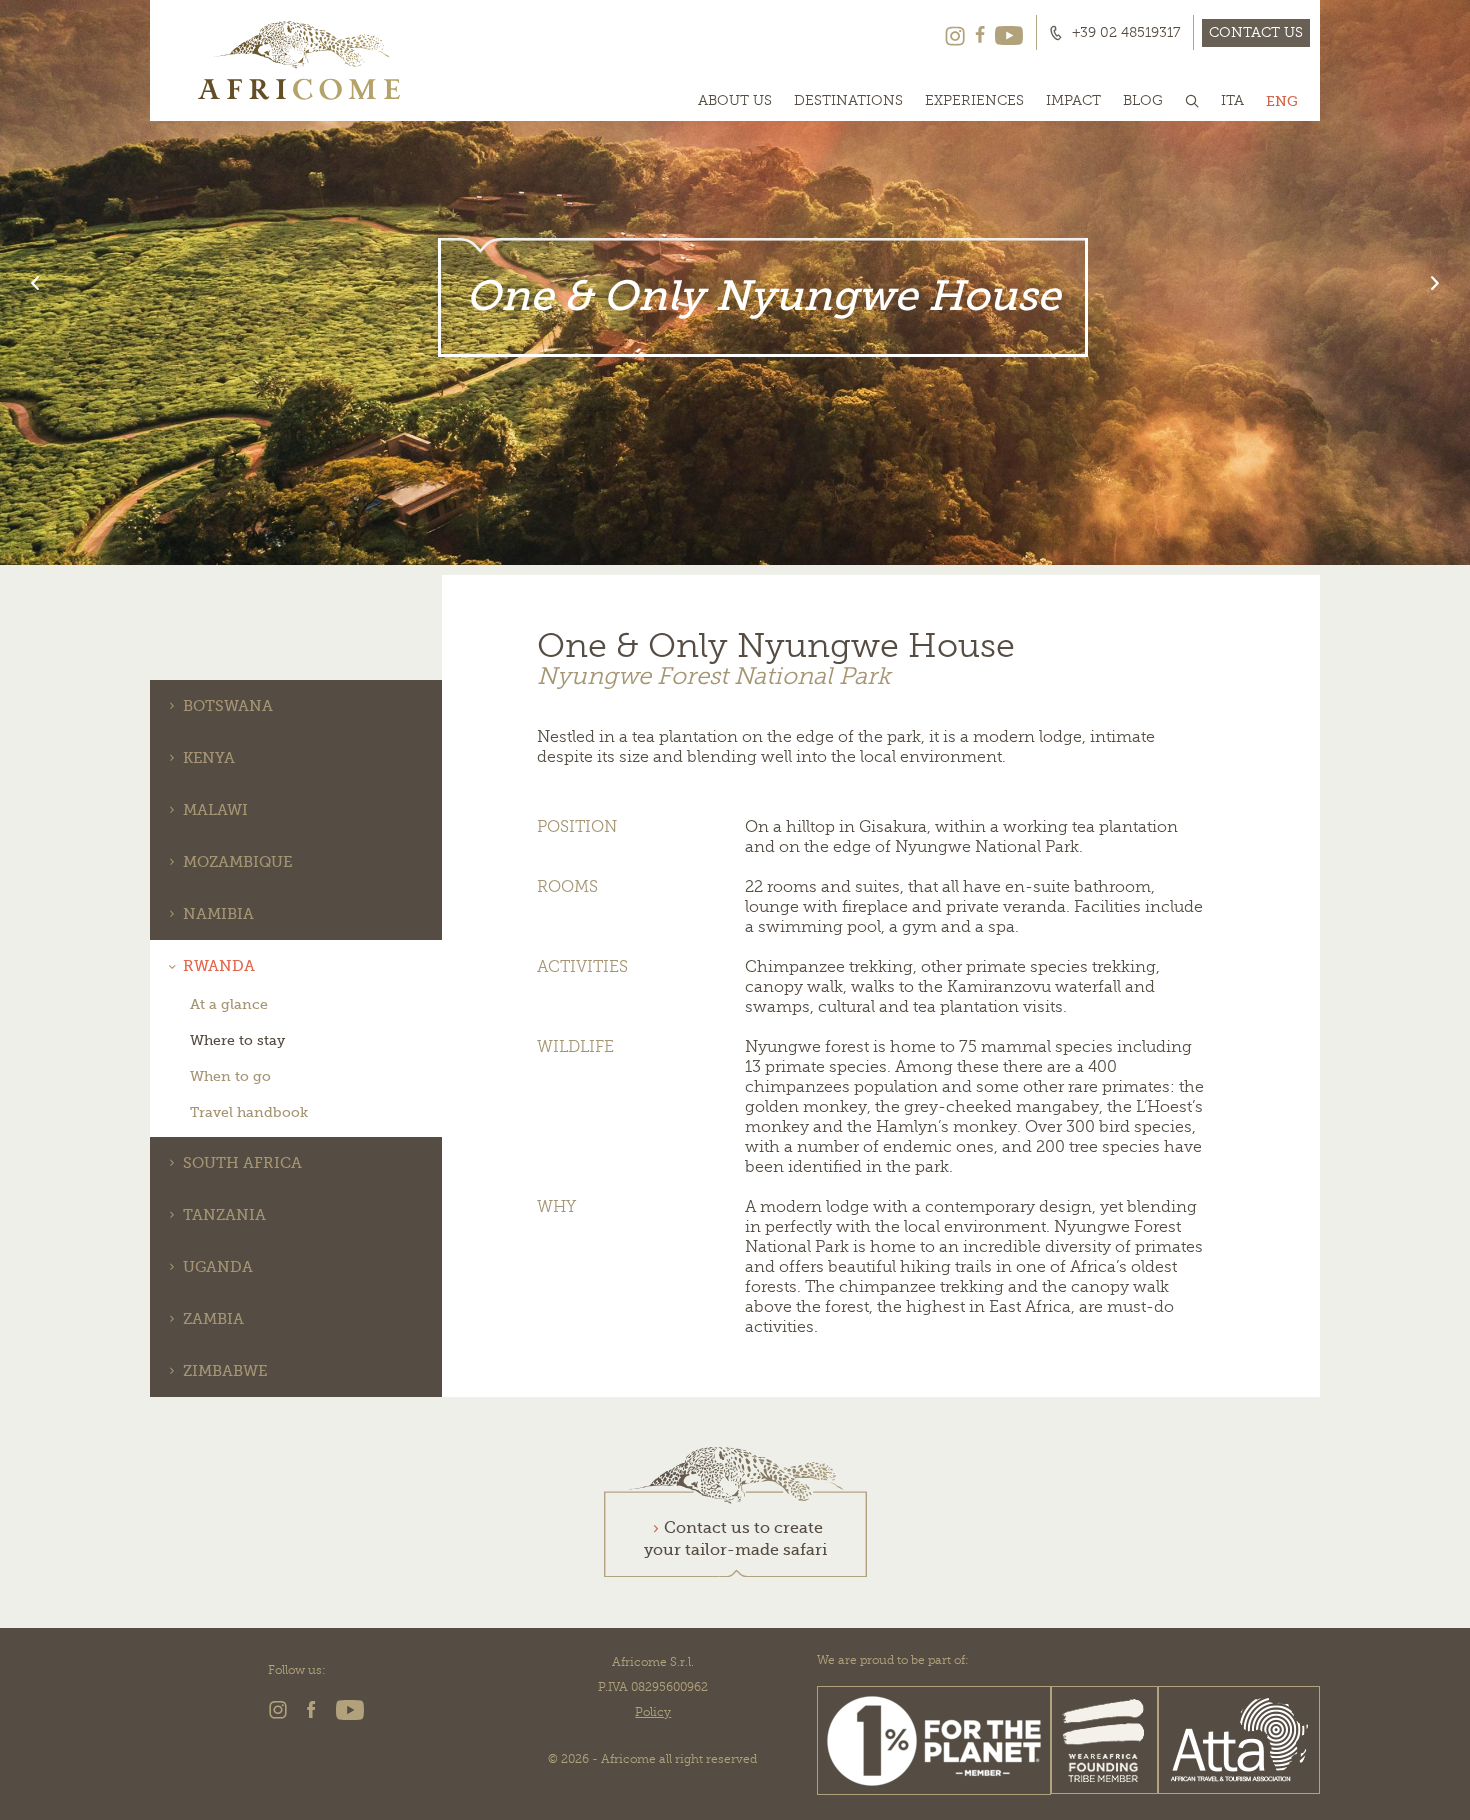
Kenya (209, 758)
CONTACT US (1256, 32)
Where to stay (237, 1040)
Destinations (848, 101)
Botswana (228, 706)
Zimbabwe (225, 1371)
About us (735, 101)
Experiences (974, 101)
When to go (230, 1076)
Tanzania (224, 1215)
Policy (653, 1712)
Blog (1143, 101)
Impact (1073, 101)
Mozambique (237, 862)
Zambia (213, 1319)
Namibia (218, 914)
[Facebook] (980, 33)
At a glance (229, 1004)
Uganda (218, 1267)
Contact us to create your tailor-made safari (735, 1539)
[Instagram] (955, 33)
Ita (1232, 101)
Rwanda (219, 966)
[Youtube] (1009, 33)
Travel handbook (249, 1112)
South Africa (242, 1163)
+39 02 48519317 (1126, 33)
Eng (1282, 101)
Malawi (215, 810)
